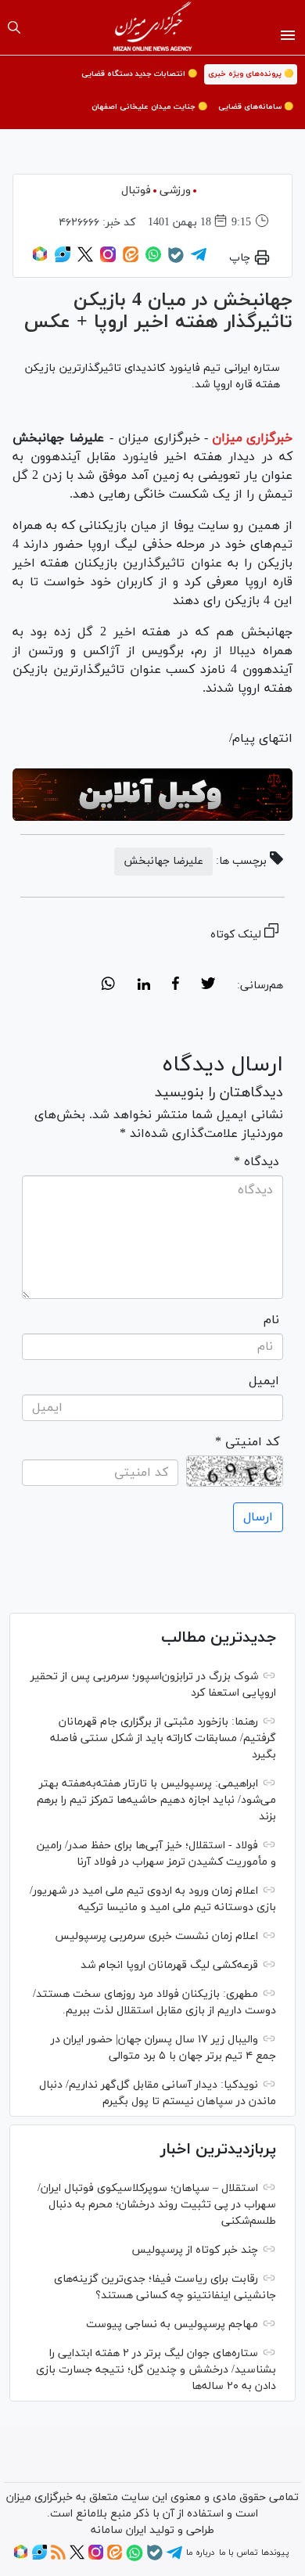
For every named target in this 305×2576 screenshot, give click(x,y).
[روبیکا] (40, 260)
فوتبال (136, 191)
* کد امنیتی (247, 1442)
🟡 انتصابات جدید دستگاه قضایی (139, 74)
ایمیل (264, 1381)
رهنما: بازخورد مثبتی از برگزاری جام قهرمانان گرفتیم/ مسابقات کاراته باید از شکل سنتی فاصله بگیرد (163, 1738)
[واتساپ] (153, 260)
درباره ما (200, 2553)
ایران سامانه (118, 2530)
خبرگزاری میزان (252, 438)
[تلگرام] (199, 260)
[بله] (176, 261)
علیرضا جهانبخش (163, 861)
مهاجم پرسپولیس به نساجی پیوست (172, 2324)
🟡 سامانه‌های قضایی (256, 107)
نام (271, 1320)
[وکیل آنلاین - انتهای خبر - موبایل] (152, 795)
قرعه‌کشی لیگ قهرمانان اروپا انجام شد (169, 1965)
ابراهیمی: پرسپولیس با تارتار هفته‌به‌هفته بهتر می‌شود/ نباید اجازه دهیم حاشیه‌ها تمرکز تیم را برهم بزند (156, 1800)
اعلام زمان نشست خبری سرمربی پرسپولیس (156, 1936)
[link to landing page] (153, 27)
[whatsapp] (108, 986)
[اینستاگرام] (108, 260)
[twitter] (208, 986)
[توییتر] (85, 260)
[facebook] (176, 986)
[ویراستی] (63, 260)
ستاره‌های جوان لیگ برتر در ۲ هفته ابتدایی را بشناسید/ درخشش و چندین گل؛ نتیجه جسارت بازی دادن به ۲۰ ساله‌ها (156, 2370)
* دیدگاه (257, 1162)
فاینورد (137, 457)
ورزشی (175, 191)
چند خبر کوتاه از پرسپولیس (195, 2250)
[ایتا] (131, 260)
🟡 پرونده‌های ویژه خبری (251, 74)
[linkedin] (144, 986)
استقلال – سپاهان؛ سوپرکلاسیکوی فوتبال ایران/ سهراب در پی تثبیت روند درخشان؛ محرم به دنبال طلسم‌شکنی (157, 2205)
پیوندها (275, 2553)
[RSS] (58, 2557)
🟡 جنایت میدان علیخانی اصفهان (149, 107)
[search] (14, 27)
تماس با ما (238, 2553)
